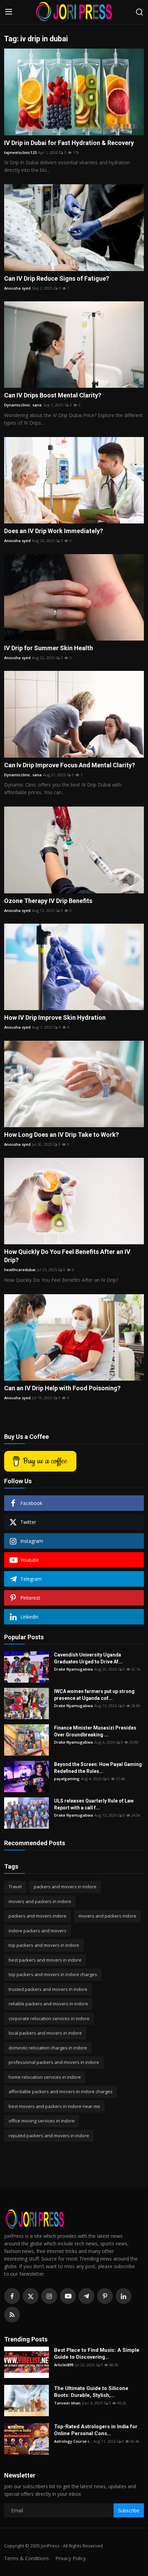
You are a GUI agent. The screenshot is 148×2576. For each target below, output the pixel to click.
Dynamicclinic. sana (23, 405)
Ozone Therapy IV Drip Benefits (48, 901)
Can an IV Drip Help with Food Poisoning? (62, 1388)
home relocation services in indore (45, 2077)
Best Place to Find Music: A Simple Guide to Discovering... (97, 2354)
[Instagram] (49, 2296)
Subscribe (129, 2510)
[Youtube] (68, 2296)
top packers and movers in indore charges (53, 1974)
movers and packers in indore (40, 1901)
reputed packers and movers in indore (49, 2136)
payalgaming (67, 1779)
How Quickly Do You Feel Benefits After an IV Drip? (67, 1256)
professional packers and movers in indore (54, 2062)
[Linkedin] (124, 2296)
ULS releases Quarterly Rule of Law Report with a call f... (94, 1804)
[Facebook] (12, 2296)
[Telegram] (86, 2296)
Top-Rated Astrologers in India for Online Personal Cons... (96, 2430)
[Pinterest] (105, 2296)
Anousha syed (17, 288)
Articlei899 (64, 2365)
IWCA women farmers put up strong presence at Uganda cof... (94, 1695)
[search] (139, 12)
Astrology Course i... (73, 2441)
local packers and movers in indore (45, 2033)
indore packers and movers (38, 1931)
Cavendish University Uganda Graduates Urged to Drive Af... (88, 1658)
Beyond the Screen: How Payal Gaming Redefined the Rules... (98, 1768)
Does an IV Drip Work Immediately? (54, 531)
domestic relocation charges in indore (48, 2048)
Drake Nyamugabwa (73, 1669)
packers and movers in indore (65, 1887)
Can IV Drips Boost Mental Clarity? (53, 395)
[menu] (9, 12)
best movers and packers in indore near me (54, 2106)
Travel (15, 1887)
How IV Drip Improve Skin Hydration (55, 1017)
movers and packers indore (107, 1916)
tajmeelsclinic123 (20, 152)
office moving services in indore (42, 2121)
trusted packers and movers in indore (48, 1989)
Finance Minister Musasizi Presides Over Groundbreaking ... (95, 1731)
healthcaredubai (20, 1270)
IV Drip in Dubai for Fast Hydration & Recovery (69, 143)
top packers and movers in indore (44, 1945)
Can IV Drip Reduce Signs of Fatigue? (57, 278)
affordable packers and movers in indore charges (61, 2091)
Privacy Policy (71, 2558)
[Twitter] (31, 2296)
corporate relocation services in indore (49, 2018)
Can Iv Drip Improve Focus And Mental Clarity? (70, 765)
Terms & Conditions (27, 2558)
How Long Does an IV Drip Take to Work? (61, 1135)
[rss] (12, 2315)
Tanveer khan (67, 2403)
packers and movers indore (38, 1916)
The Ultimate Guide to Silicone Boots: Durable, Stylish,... (91, 2392)
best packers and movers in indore (45, 1960)
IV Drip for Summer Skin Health (49, 648)
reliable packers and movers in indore (48, 2004)
